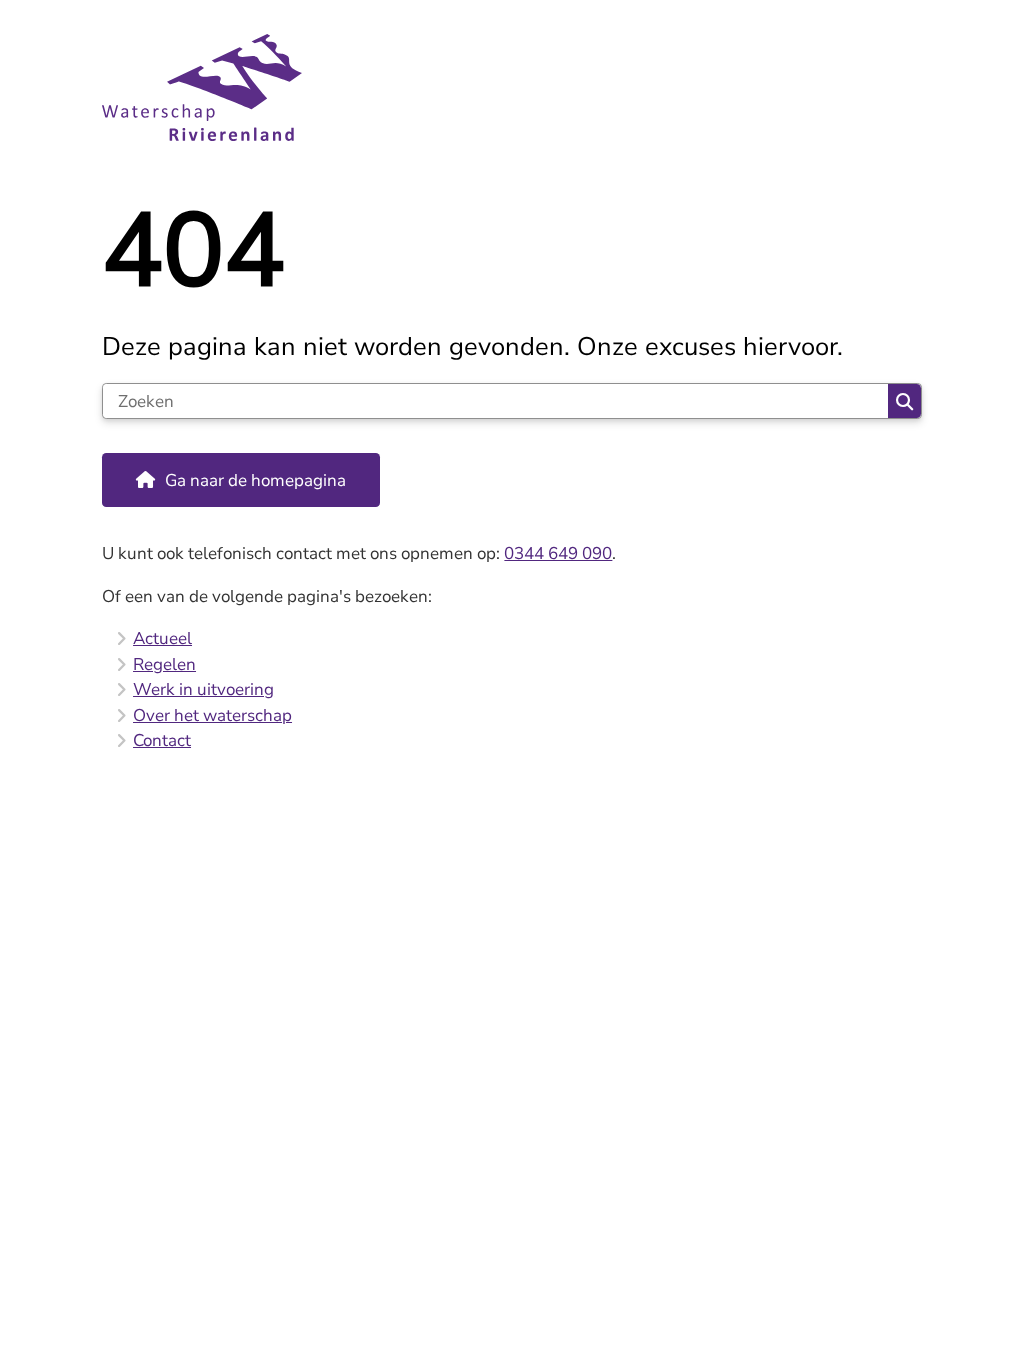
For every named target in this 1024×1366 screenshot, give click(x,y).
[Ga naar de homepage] (511, 87)
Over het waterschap (212, 715)
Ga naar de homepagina (255, 480)
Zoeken (904, 401)
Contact (162, 740)
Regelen (164, 664)
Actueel (162, 638)
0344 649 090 (558, 553)
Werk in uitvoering (203, 689)
